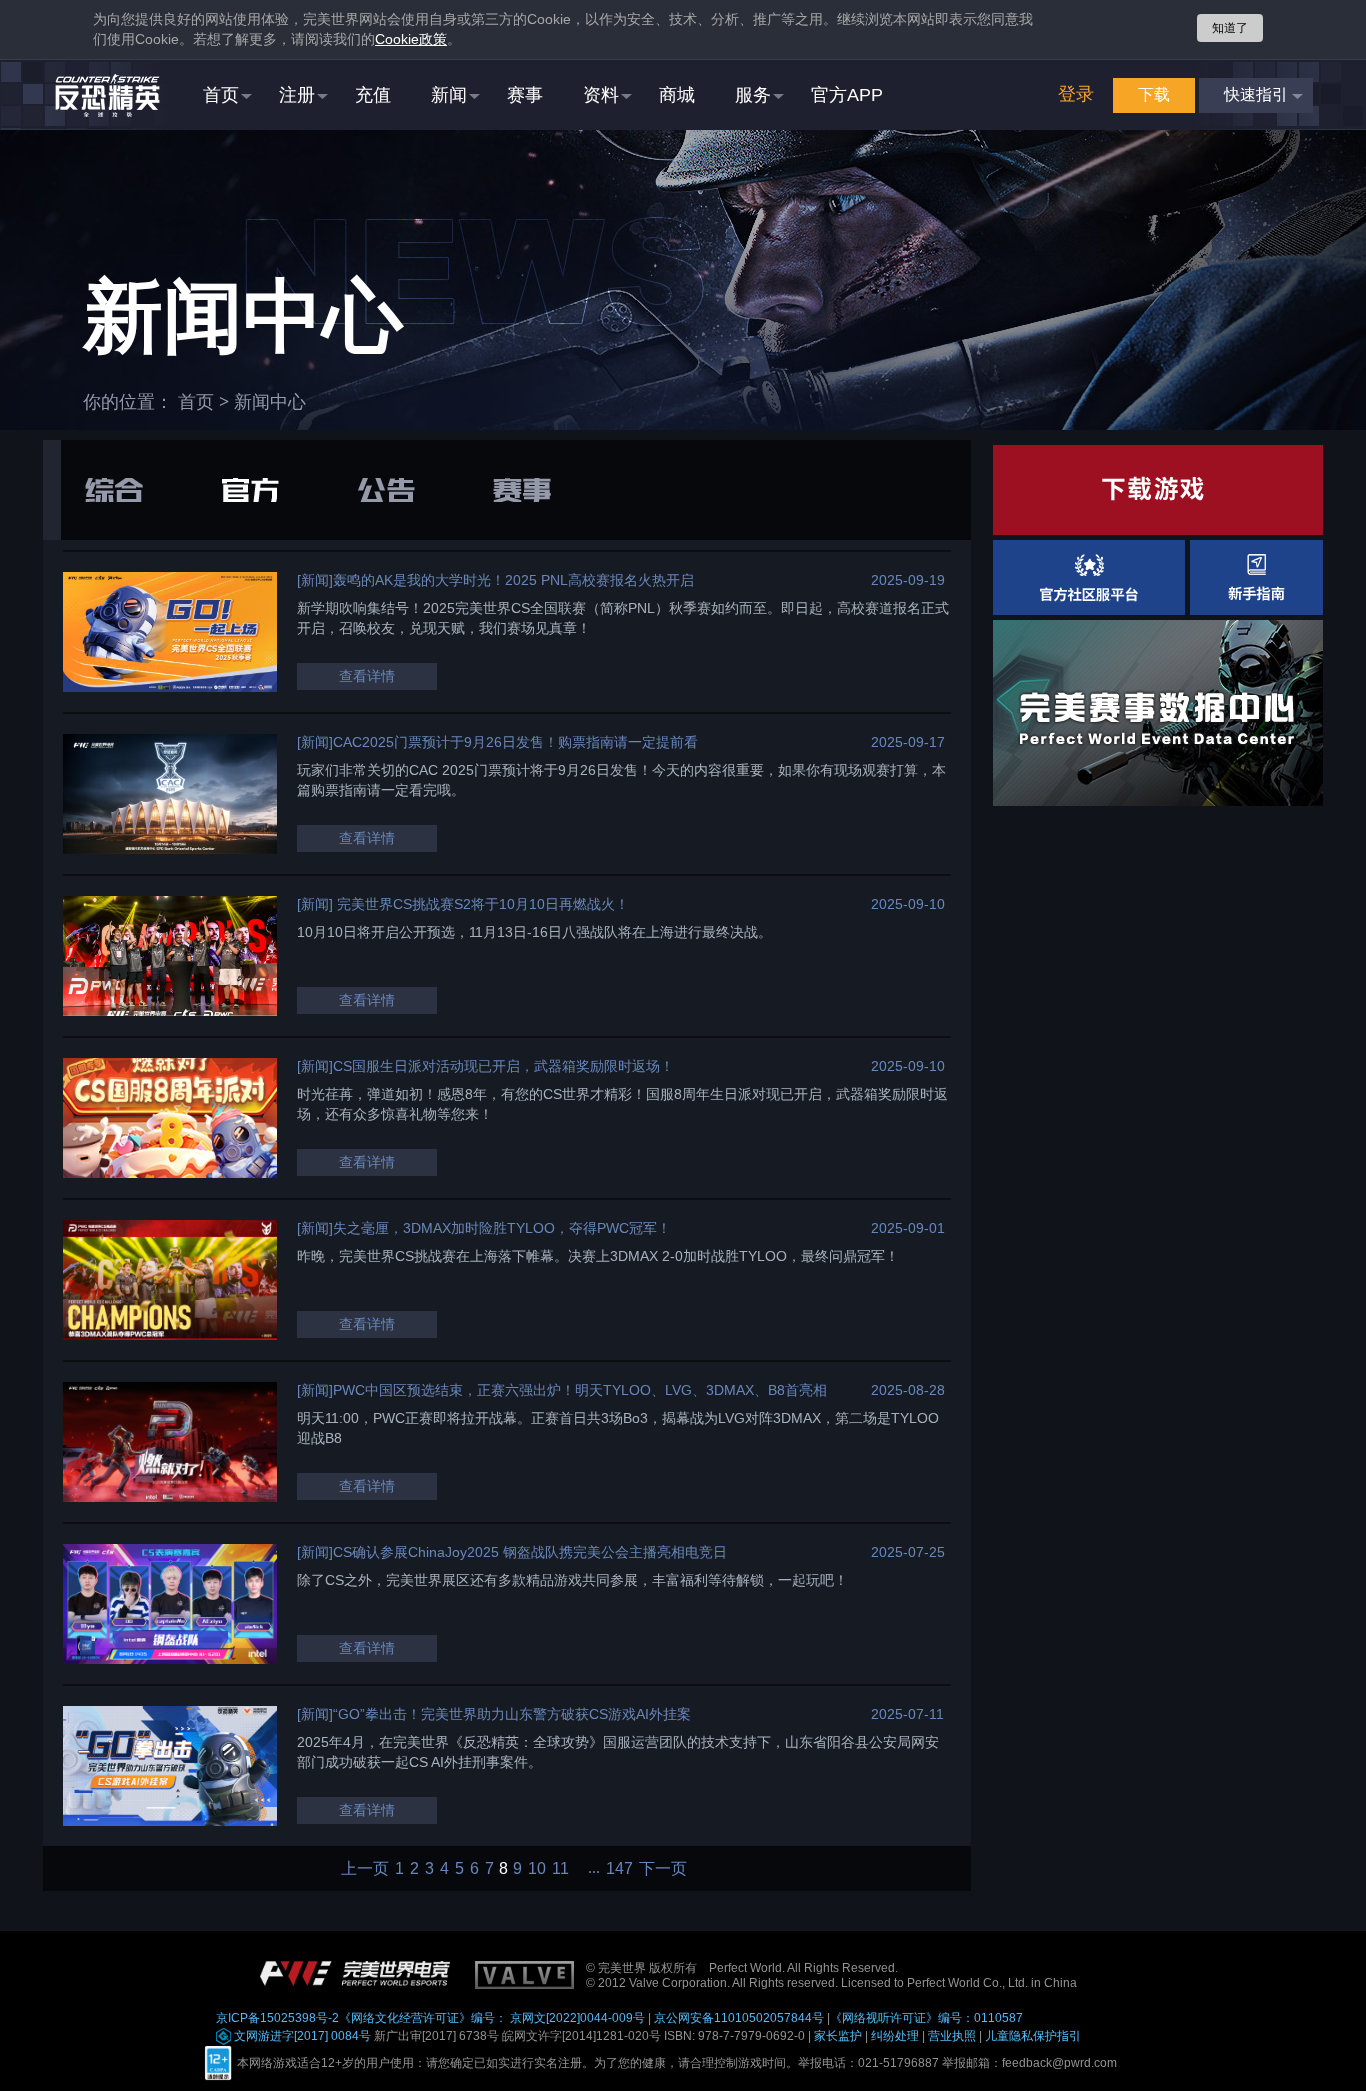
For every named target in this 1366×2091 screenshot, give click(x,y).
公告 (386, 490)
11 (560, 1869)
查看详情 (367, 676)
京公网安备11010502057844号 (739, 2018)
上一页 (365, 1869)
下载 (1154, 94)
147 (619, 1869)
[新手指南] (1256, 577)
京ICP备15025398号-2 (277, 2018)
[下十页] (587, 1868)
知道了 (1230, 28)
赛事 (522, 490)
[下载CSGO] (1158, 490)
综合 (114, 490)
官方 (250, 490)
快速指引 (1256, 94)
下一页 (663, 1869)
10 (537, 1869)
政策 (411, 39)
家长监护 (838, 2036)
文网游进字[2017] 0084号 (301, 2036)
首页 (196, 402)
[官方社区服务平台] (1089, 577)
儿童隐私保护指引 (1033, 2036)
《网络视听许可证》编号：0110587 (926, 2018)
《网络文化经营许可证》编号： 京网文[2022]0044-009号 (492, 2018)
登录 (1076, 94)
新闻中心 (270, 402)
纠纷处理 (895, 2036)
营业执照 (952, 2036)
